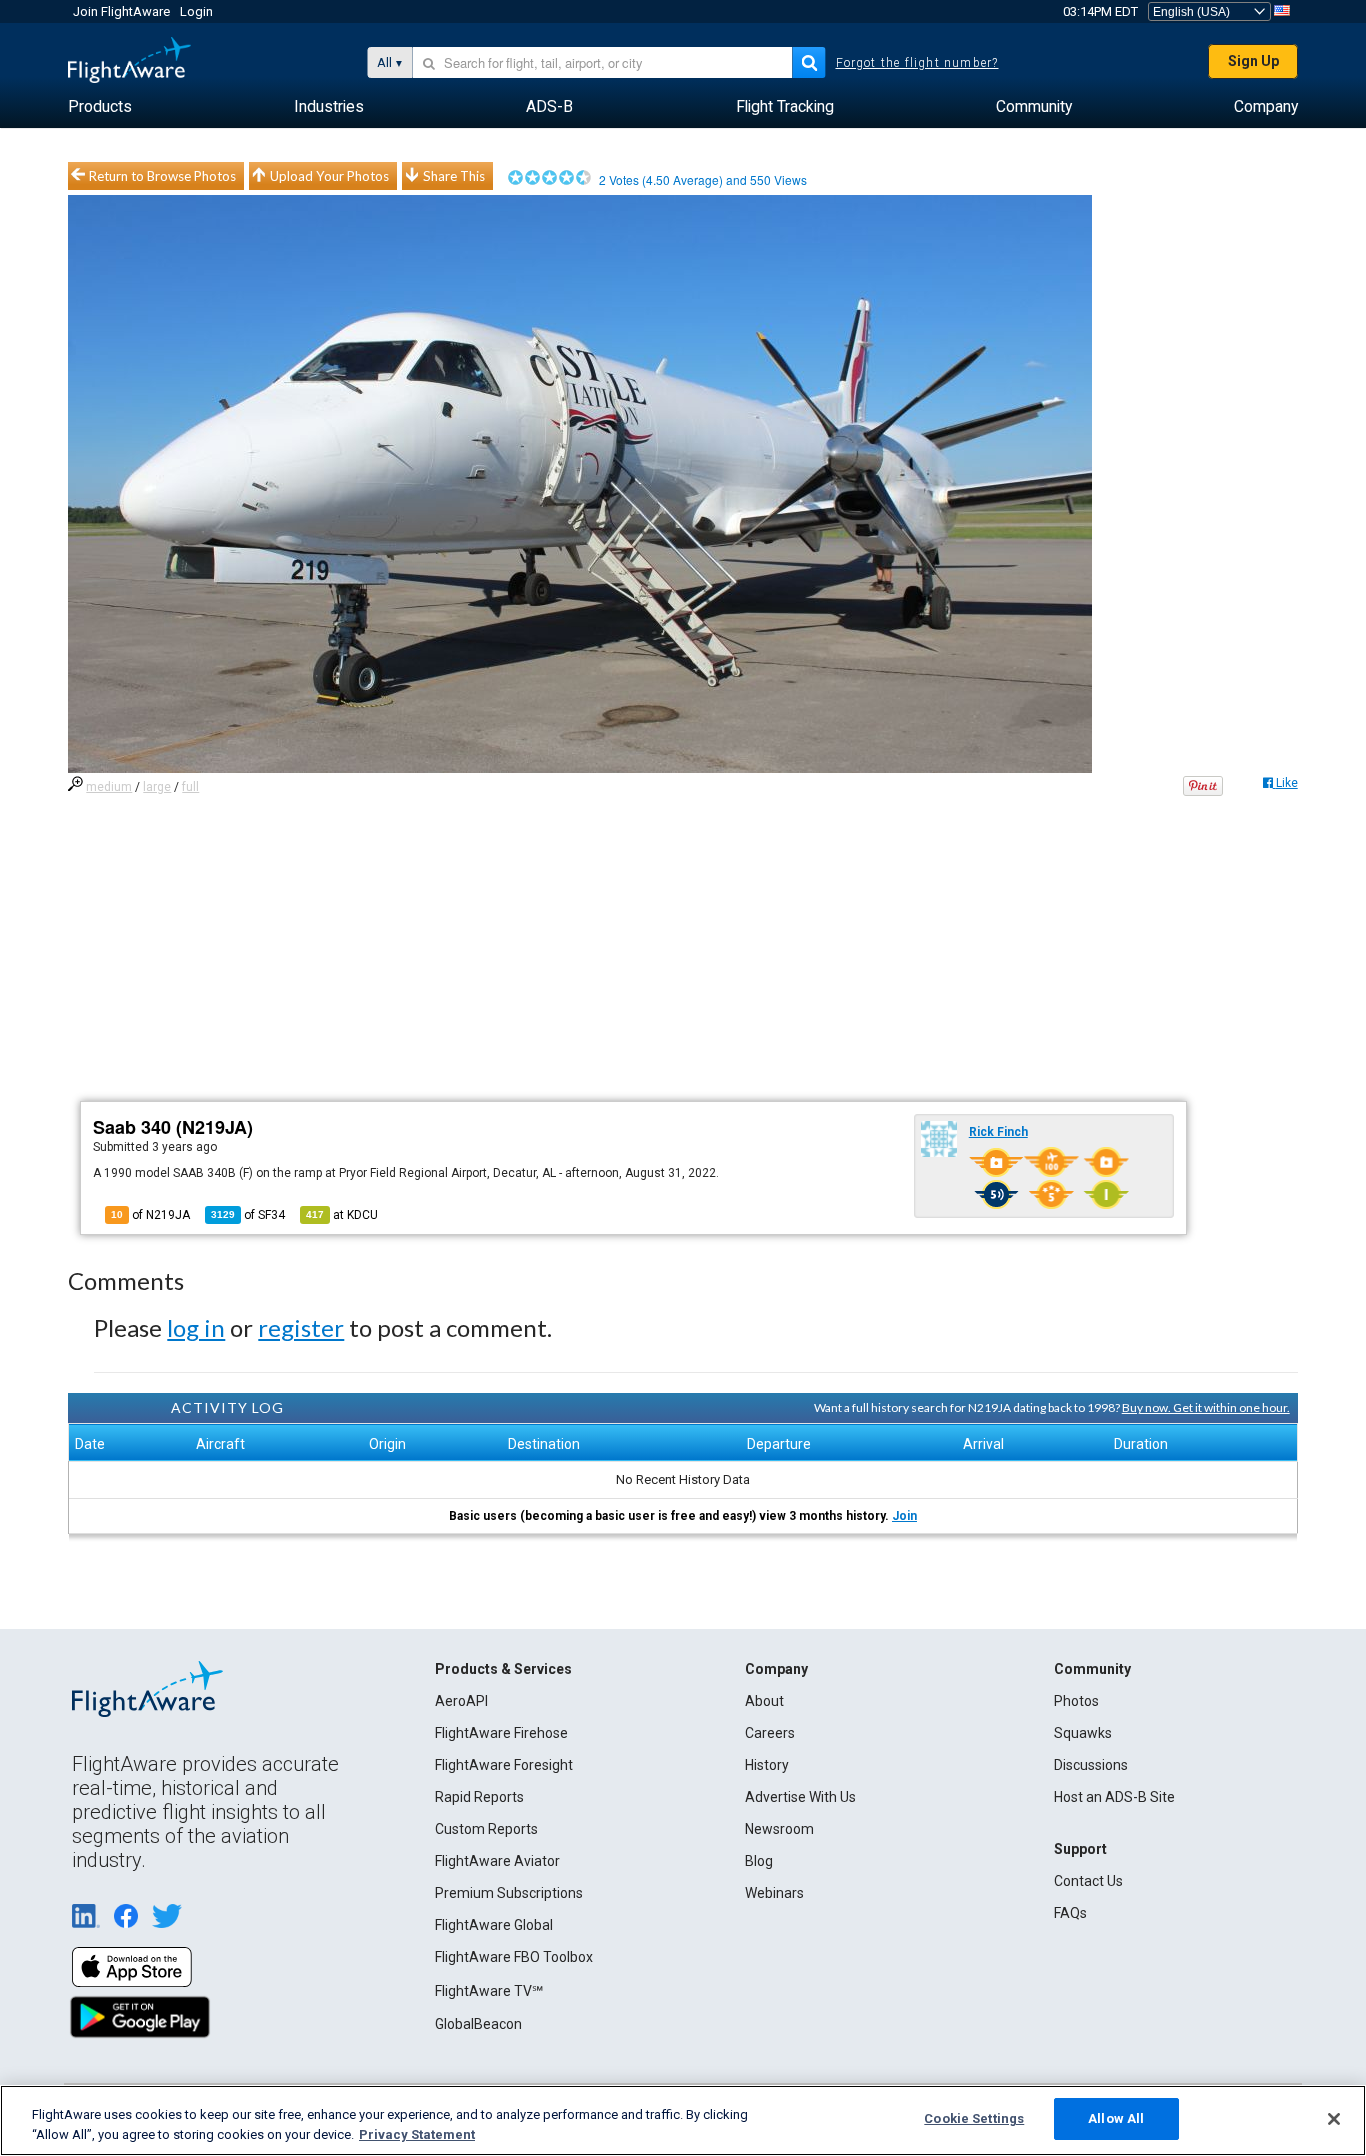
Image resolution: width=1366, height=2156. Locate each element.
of (248, 1215)
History (767, 1765)
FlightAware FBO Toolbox (514, 1957)
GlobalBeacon (478, 2024)
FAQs (1070, 1913)
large (157, 787)
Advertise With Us (800, 1797)
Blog (759, 1861)
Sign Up (1253, 61)
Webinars (774, 1893)
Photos (1076, 1701)
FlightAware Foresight (504, 1765)
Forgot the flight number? (917, 63)
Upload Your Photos (329, 176)
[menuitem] (100, 107)
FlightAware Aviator (497, 1861)
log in (196, 1327)
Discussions (1091, 1765)
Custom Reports (486, 1829)
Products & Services (503, 1669)
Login (196, 11)
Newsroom (779, 1829)
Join (904, 1516)
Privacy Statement (417, 2134)
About (764, 1701)
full (190, 787)
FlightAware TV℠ (489, 1991)
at (342, 1215)
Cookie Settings (974, 2118)
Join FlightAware (121, 11)
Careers (770, 1733)
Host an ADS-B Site (1114, 1797)
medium (109, 787)
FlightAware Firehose (501, 1733)
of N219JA (150, 1215)
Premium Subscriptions (509, 1893)
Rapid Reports (479, 1797)
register (301, 1327)
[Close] (1334, 2119)
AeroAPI (461, 1701)
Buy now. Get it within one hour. (1206, 1407)
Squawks (1083, 1733)
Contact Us (1088, 1881)
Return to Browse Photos (162, 176)
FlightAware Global (494, 1925)
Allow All (1116, 2118)
